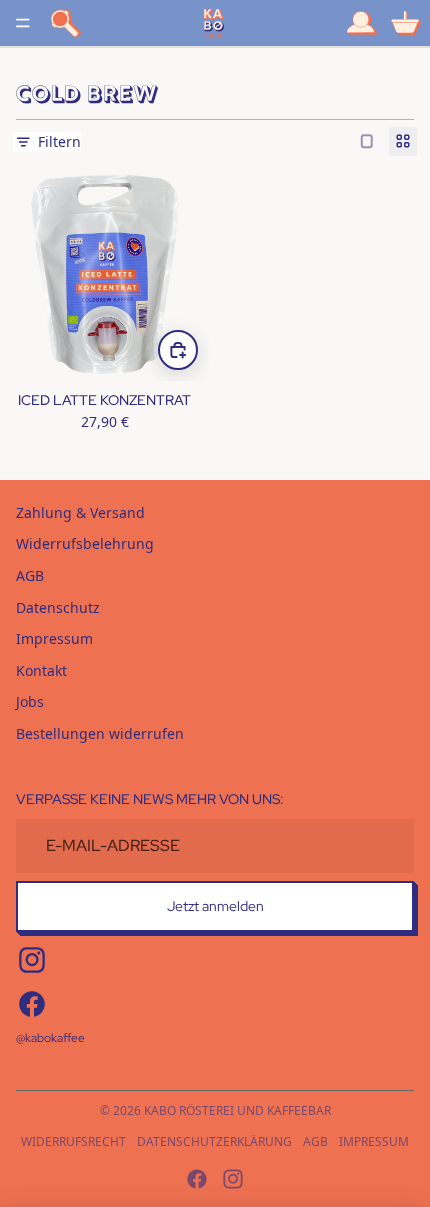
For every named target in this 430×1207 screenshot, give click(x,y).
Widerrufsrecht (73, 1141)
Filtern (59, 141)
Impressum (54, 638)
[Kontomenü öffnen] (362, 23)
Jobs (30, 701)
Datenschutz (58, 607)
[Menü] (23, 23)
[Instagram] (233, 1179)
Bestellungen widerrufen (100, 733)
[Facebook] (197, 1179)
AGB (30, 575)
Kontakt (41, 670)
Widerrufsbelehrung (85, 543)
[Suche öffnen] (66, 23)
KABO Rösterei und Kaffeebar (237, 1110)
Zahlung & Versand (80, 512)
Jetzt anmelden (215, 906)
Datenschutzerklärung (214, 1141)
